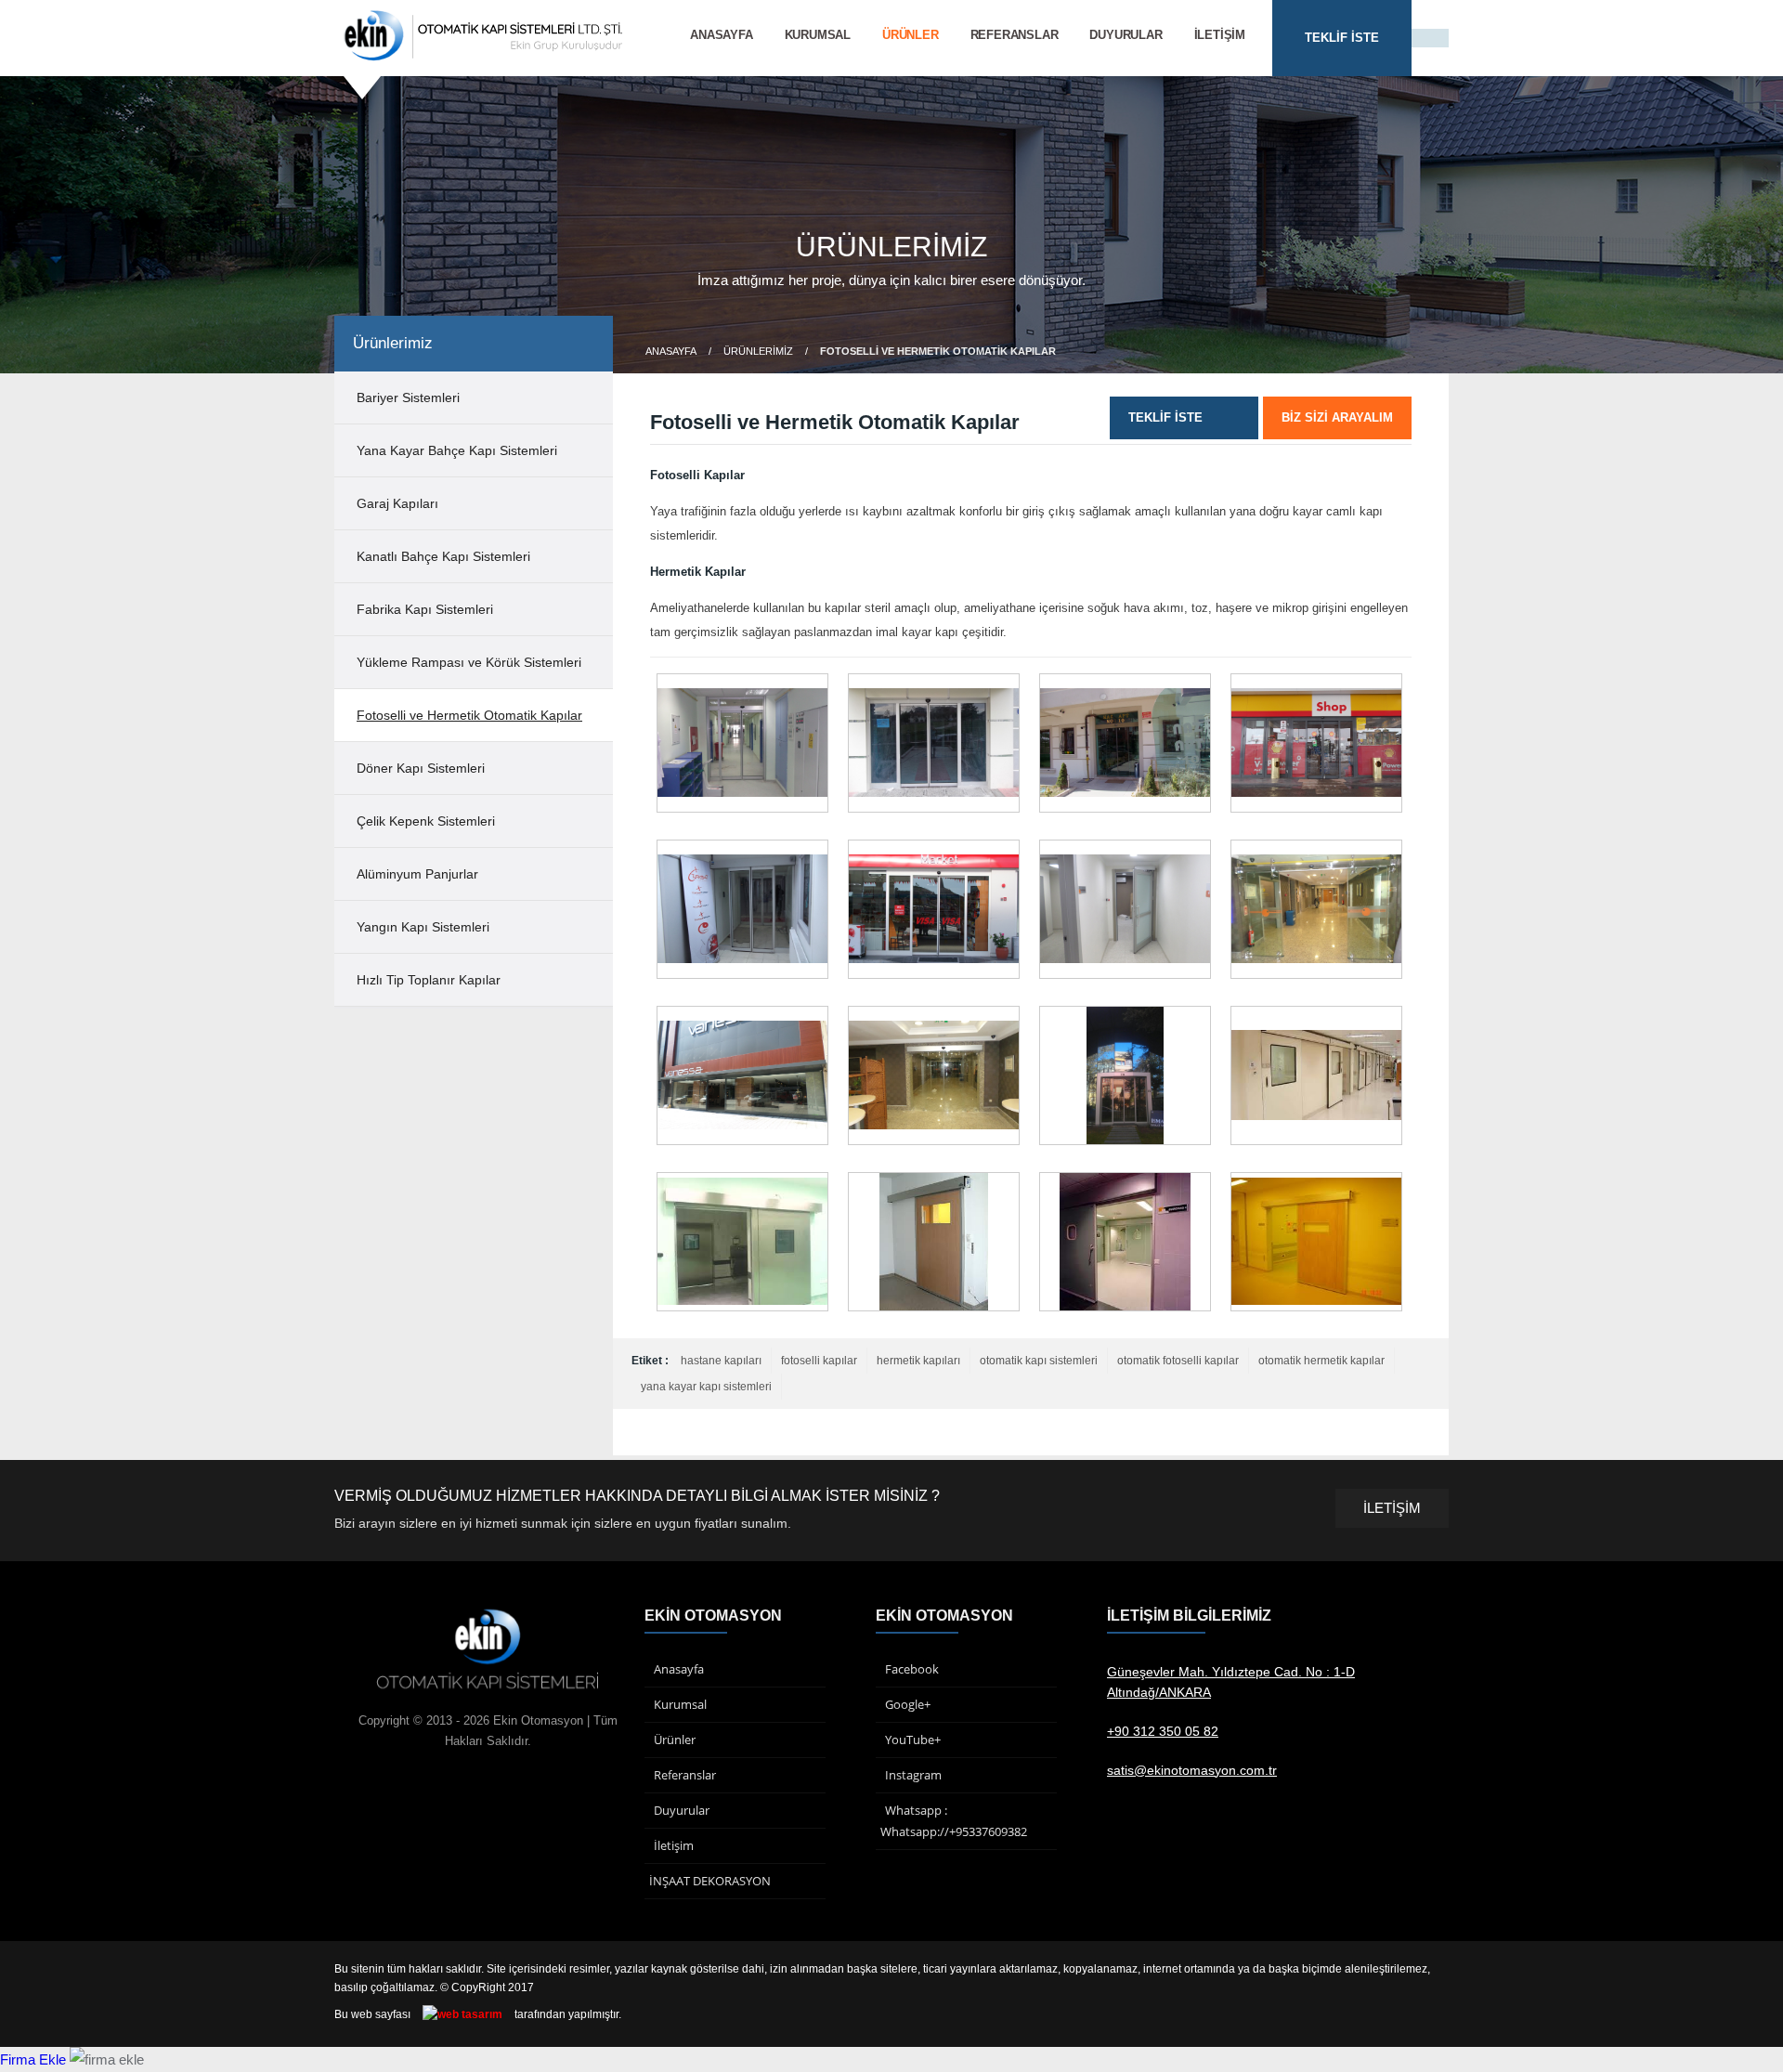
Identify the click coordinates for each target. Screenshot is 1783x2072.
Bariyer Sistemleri (408, 397)
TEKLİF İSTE (1342, 38)
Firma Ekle (33, 2059)
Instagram (913, 1775)
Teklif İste (1165, 417)
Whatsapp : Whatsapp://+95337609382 (954, 1821)
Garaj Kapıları (397, 503)
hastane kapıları (721, 1361)
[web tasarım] (462, 2014)
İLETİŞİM (1392, 1508)
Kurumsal (818, 35)
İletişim (1220, 35)
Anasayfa (721, 35)
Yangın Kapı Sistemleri (423, 927)
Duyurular (1126, 35)
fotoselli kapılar (819, 1361)
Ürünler (911, 35)
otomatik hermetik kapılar (1321, 1361)
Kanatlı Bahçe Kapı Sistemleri (443, 556)
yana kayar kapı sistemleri (706, 1387)
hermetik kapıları (918, 1361)
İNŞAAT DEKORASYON (710, 1881)
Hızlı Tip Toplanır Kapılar (429, 980)
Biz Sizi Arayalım (1337, 417)
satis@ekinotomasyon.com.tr (1192, 1770)
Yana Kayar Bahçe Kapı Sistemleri (457, 450)
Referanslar (1015, 35)
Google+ (908, 1704)
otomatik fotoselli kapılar (1178, 1361)
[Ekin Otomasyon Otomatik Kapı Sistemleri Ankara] (484, 58)
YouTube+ (913, 1740)
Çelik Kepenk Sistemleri (426, 821)
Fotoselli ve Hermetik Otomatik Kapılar (469, 715)
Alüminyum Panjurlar (417, 874)
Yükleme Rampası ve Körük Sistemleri (469, 662)
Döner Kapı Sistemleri (421, 768)
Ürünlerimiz (758, 351)
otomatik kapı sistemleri (1039, 1361)
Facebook (912, 1669)
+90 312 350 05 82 (1163, 1731)
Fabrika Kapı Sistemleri (425, 609)
